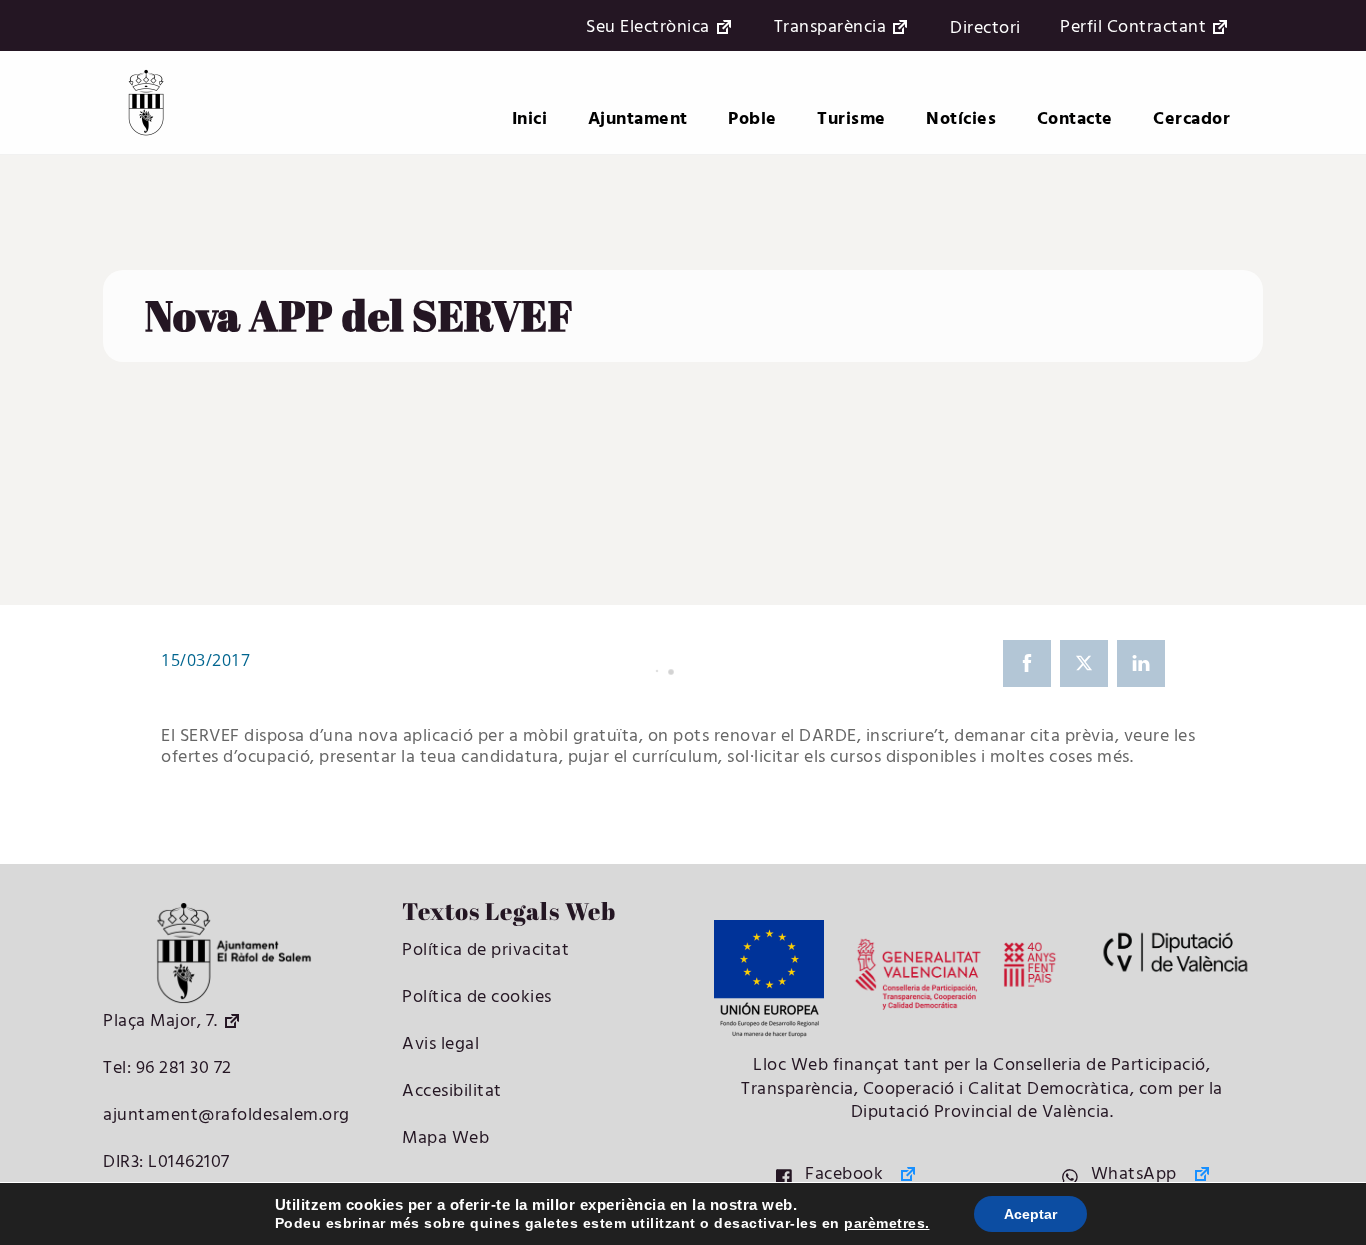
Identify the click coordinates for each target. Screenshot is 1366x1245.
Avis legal (440, 1044)
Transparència (830, 28)
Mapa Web (445, 1138)
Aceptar (1030, 1214)
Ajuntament (638, 119)
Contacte (1075, 119)
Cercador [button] (1191, 119)
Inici (530, 119)
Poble (752, 119)
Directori (985, 28)
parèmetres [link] (884, 1223)
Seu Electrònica (648, 28)
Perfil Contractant (1133, 28)
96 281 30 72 (181, 1068)
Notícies (961, 119)
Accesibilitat (452, 1091)
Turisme (851, 119)
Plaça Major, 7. (160, 1021)
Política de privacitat (485, 950)
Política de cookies (477, 997)
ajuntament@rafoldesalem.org (226, 1115)
